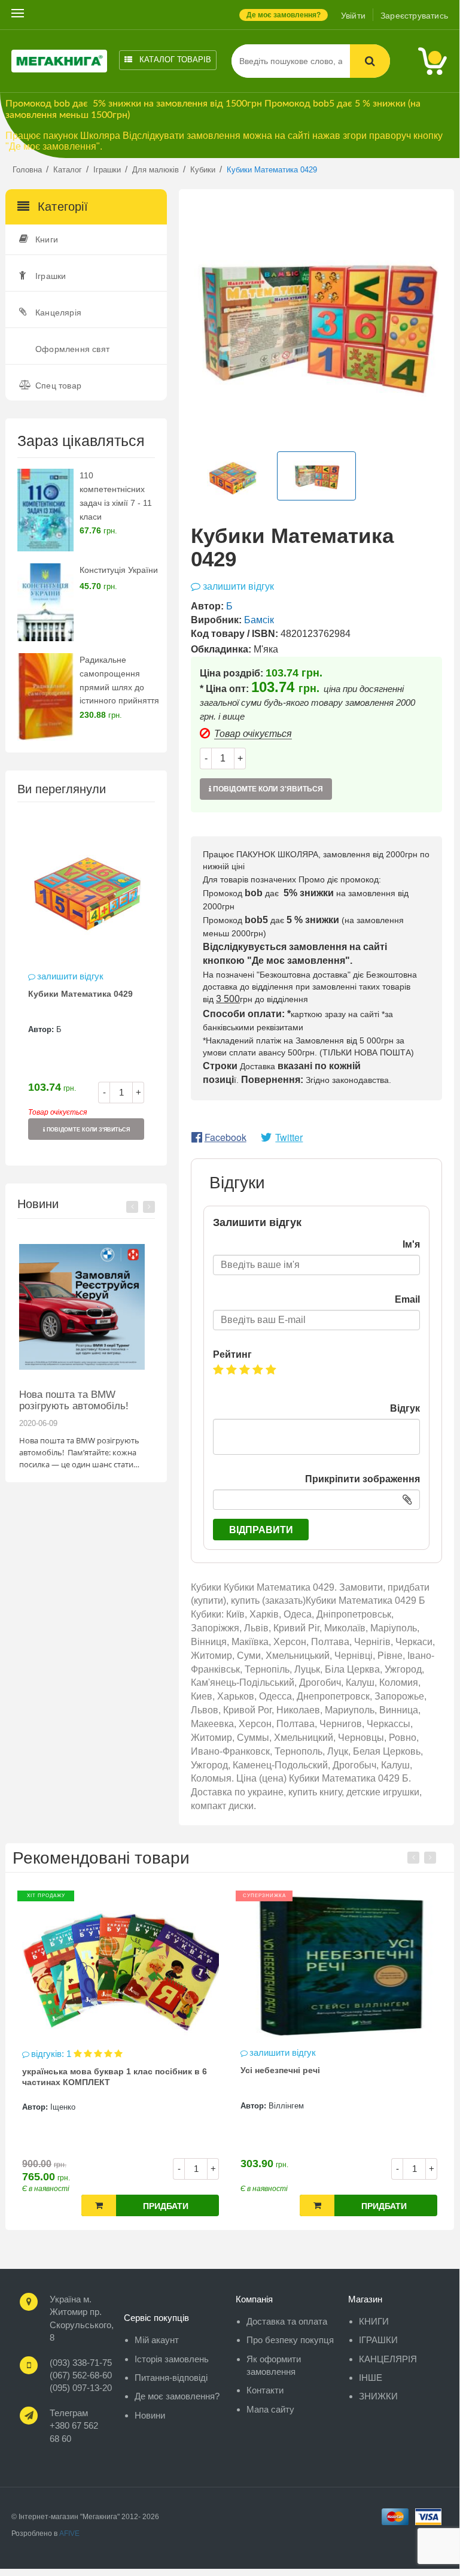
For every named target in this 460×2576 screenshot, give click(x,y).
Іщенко (63, 2107)
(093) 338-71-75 (81, 2363)
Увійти (353, 16)
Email (407, 1299)
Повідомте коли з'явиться (87, 1130)
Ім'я (411, 1244)
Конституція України (119, 570)
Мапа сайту (270, 2409)
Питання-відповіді (171, 2378)
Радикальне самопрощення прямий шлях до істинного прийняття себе (119, 687)
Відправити (261, 1530)
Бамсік (259, 620)
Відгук (405, 1408)
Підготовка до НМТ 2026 (80, 1395)
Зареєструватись (414, 16)
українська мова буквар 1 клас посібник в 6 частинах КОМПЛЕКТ (115, 2077)
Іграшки (51, 276)
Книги (47, 239)
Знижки (378, 2396)
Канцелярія (58, 312)
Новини (150, 2415)
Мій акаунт (157, 2340)
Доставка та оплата (287, 2321)
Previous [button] (132, 1207)
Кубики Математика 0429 (80, 994)
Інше (371, 2378)
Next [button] (149, 1207)
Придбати (166, 2206)
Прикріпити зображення (362, 1479)
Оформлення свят (72, 349)
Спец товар (58, 386)
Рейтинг (232, 1354)
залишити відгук (70, 976)
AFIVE (69, 2533)
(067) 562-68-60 (81, 2375)
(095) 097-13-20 (81, 2388)
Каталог (174, 60)
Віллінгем (286, 2106)
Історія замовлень (172, 2359)
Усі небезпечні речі (280, 2070)
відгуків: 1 (52, 2054)
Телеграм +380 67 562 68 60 (74, 2426)
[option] (86, 983)
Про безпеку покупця (290, 2340)
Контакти (265, 2390)
